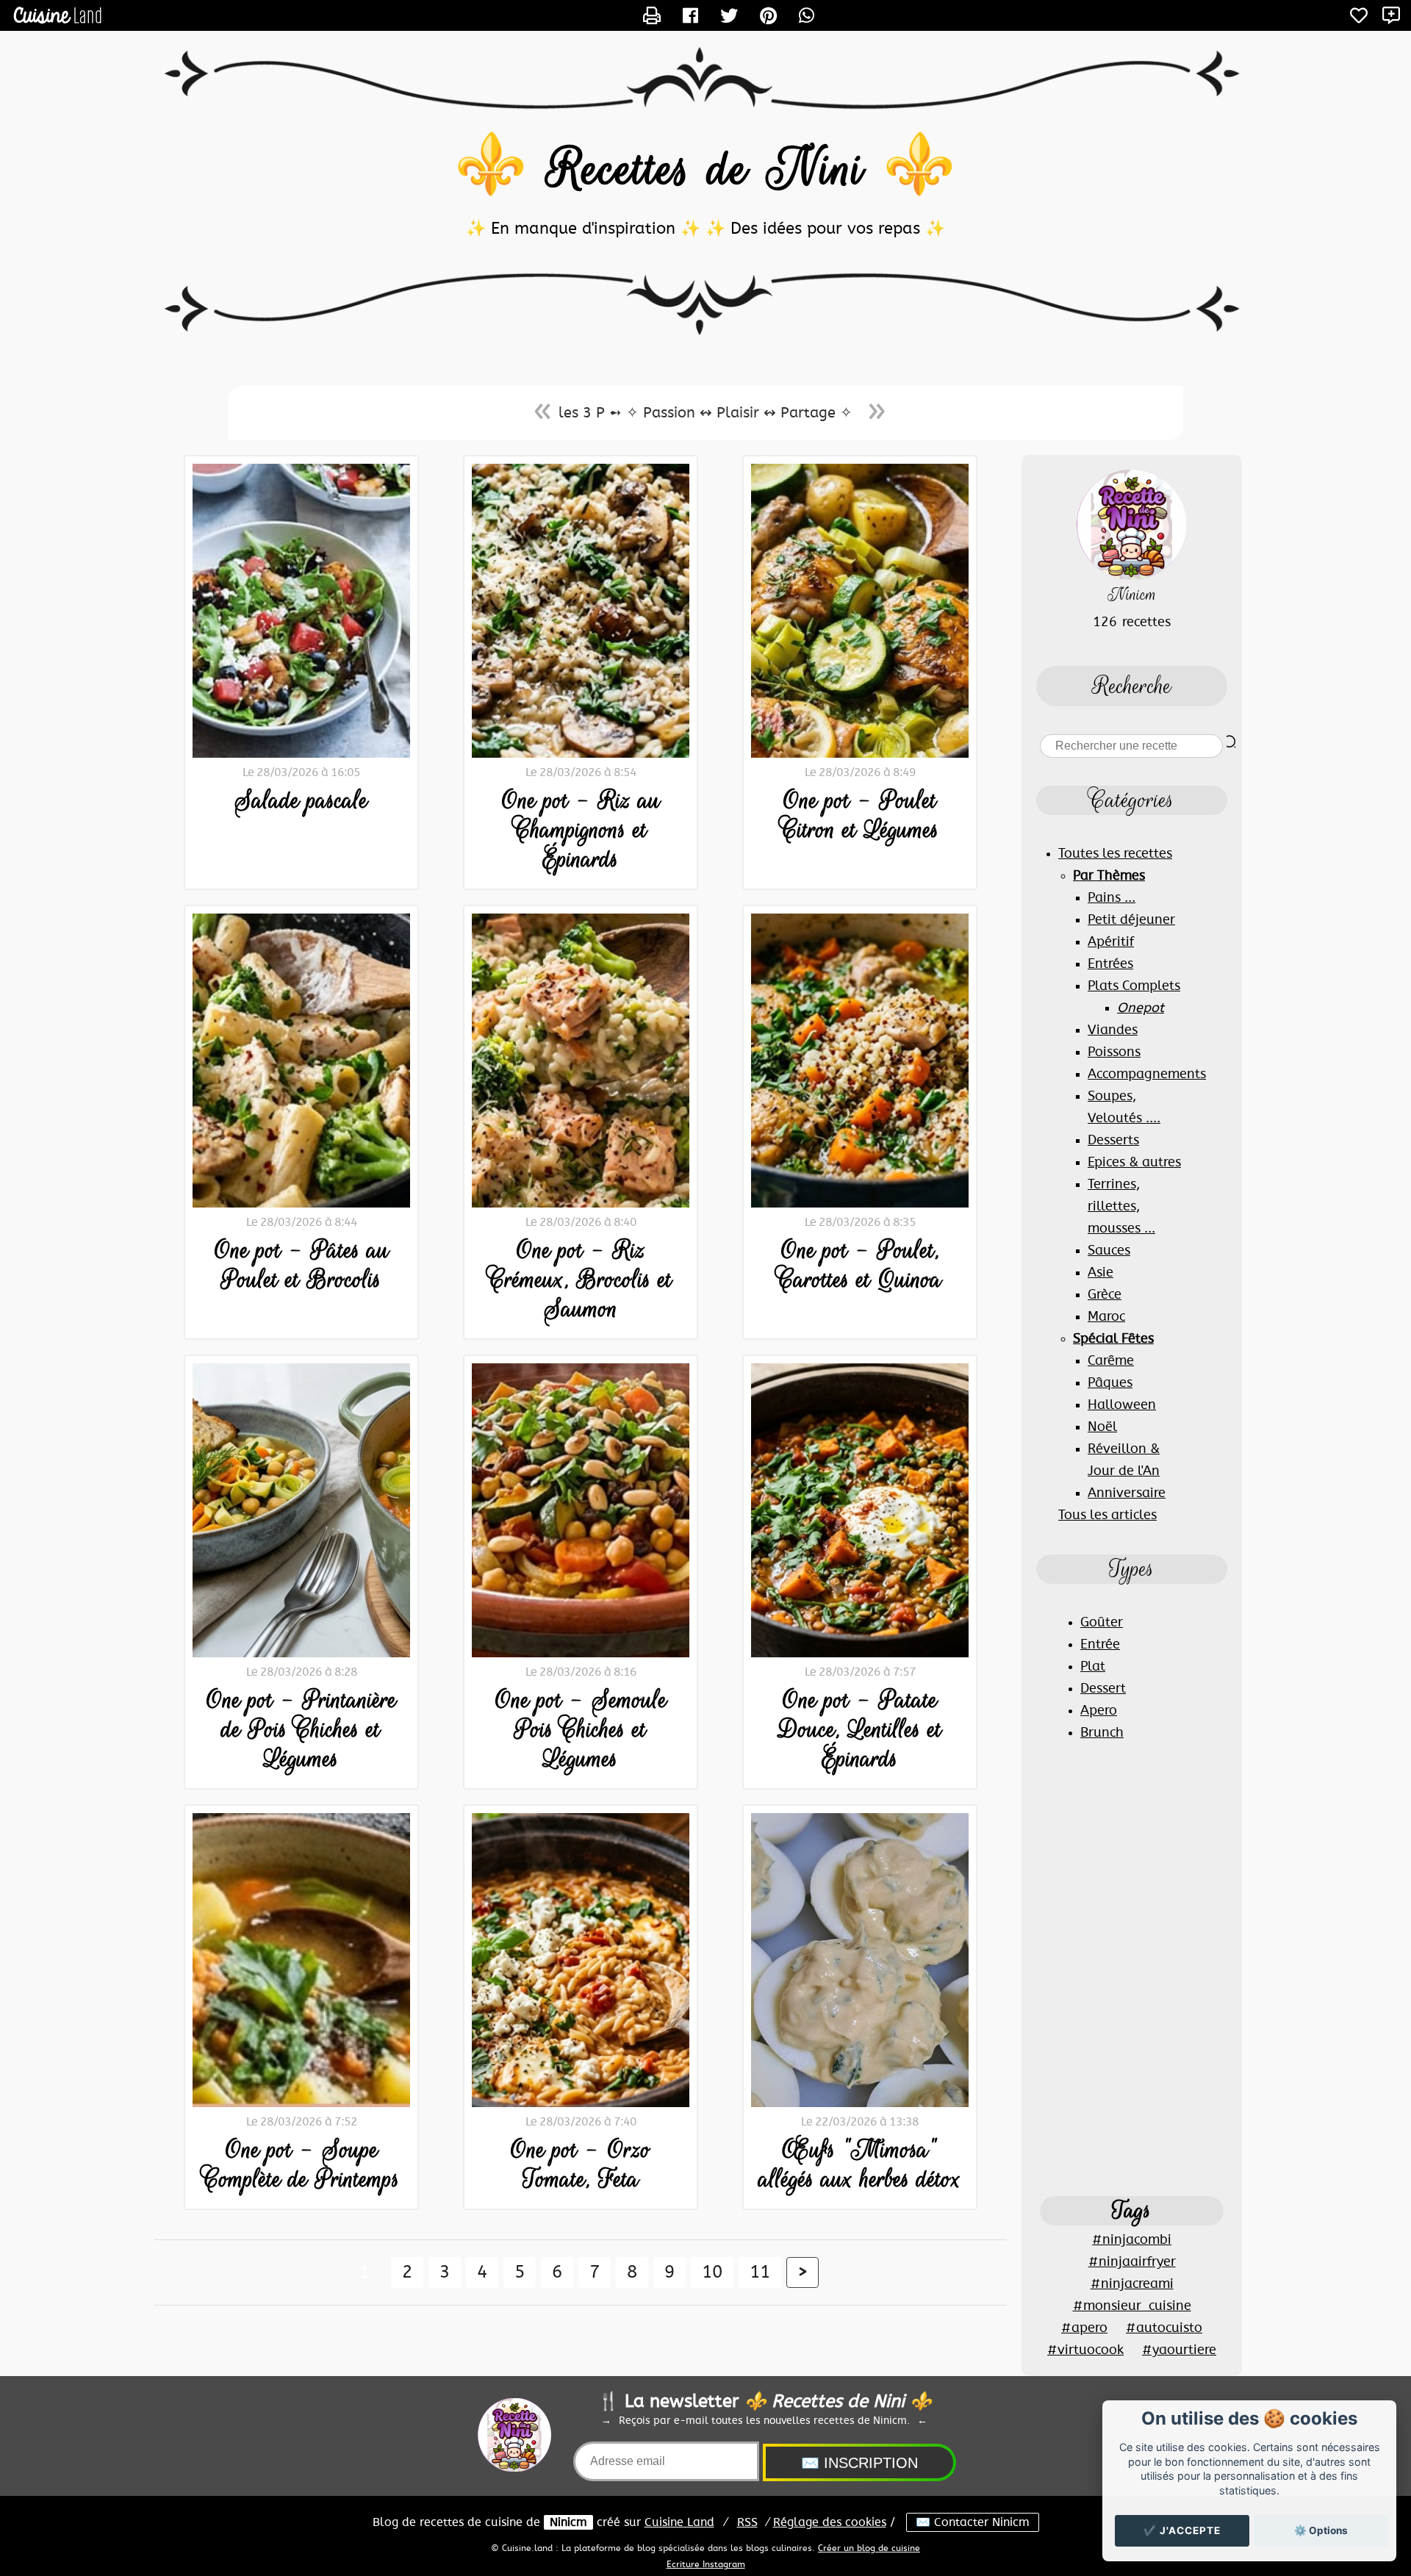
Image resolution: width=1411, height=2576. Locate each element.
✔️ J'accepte (1182, 2530)
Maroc (1106, 1317)
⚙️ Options (1321, 2530)
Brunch (1102, 1733)
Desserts (1113, 1141)
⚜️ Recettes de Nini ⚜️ (705, 169)
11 (760, 2272)
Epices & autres (1134, 1163)
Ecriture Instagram (706, 2564)
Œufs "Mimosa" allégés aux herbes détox (860, 2164)
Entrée (1100, 1645)
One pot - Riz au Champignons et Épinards (581, 830)
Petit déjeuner (1131, 920)
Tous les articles (1107, 1515)
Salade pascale (301, 800)
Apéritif (1111, 942)
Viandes (1113, 1030)
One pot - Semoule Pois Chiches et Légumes (581, 1729)
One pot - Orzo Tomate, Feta (581, 2164)
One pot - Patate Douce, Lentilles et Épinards (860, 1729)
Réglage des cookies (830, 2522)
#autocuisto (1164, 2328)
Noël (1102, 1427)
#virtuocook (1085, 2350)
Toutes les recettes (1115, 854)
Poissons (1114, 1052)
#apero (1084, 2328)
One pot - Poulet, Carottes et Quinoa (860, 1265)
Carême (1111, 1361)
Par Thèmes (1109, 876)
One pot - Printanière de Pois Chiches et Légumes (301, 1729)
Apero (1099, 1711)
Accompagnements (1147, 1074)
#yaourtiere (1179, 2350)
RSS (747, 2522)
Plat (1093, 1667)
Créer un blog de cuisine (869, 2548)
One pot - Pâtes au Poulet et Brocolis (302, 1265)
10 (712, 2272)
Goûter (1102, 1623)
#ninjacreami (1132, 2284)
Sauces (1109, 1251)
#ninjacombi (1132, 2240)
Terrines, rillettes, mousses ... (1121, 1207)
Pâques (1110, 1383)
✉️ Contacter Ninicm (973, 2522)
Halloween (1122, 1405)
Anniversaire (1127, 1493)
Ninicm (568, 2522)
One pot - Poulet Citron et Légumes (860, 815)
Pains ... (1112, 898)
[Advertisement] (1132, 1968)
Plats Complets (1134, 986)
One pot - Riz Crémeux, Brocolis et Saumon (581, 1280)
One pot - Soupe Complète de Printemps (301, 2164)
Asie (1101, 1273)
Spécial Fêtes (1113, 1339)
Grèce (1105, 1295)
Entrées (1110, 964)
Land (679, 2522)
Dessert (1103, 1689)
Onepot (1141, 1008)
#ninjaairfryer (1132, 2262)
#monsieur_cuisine (1132, 2306)
